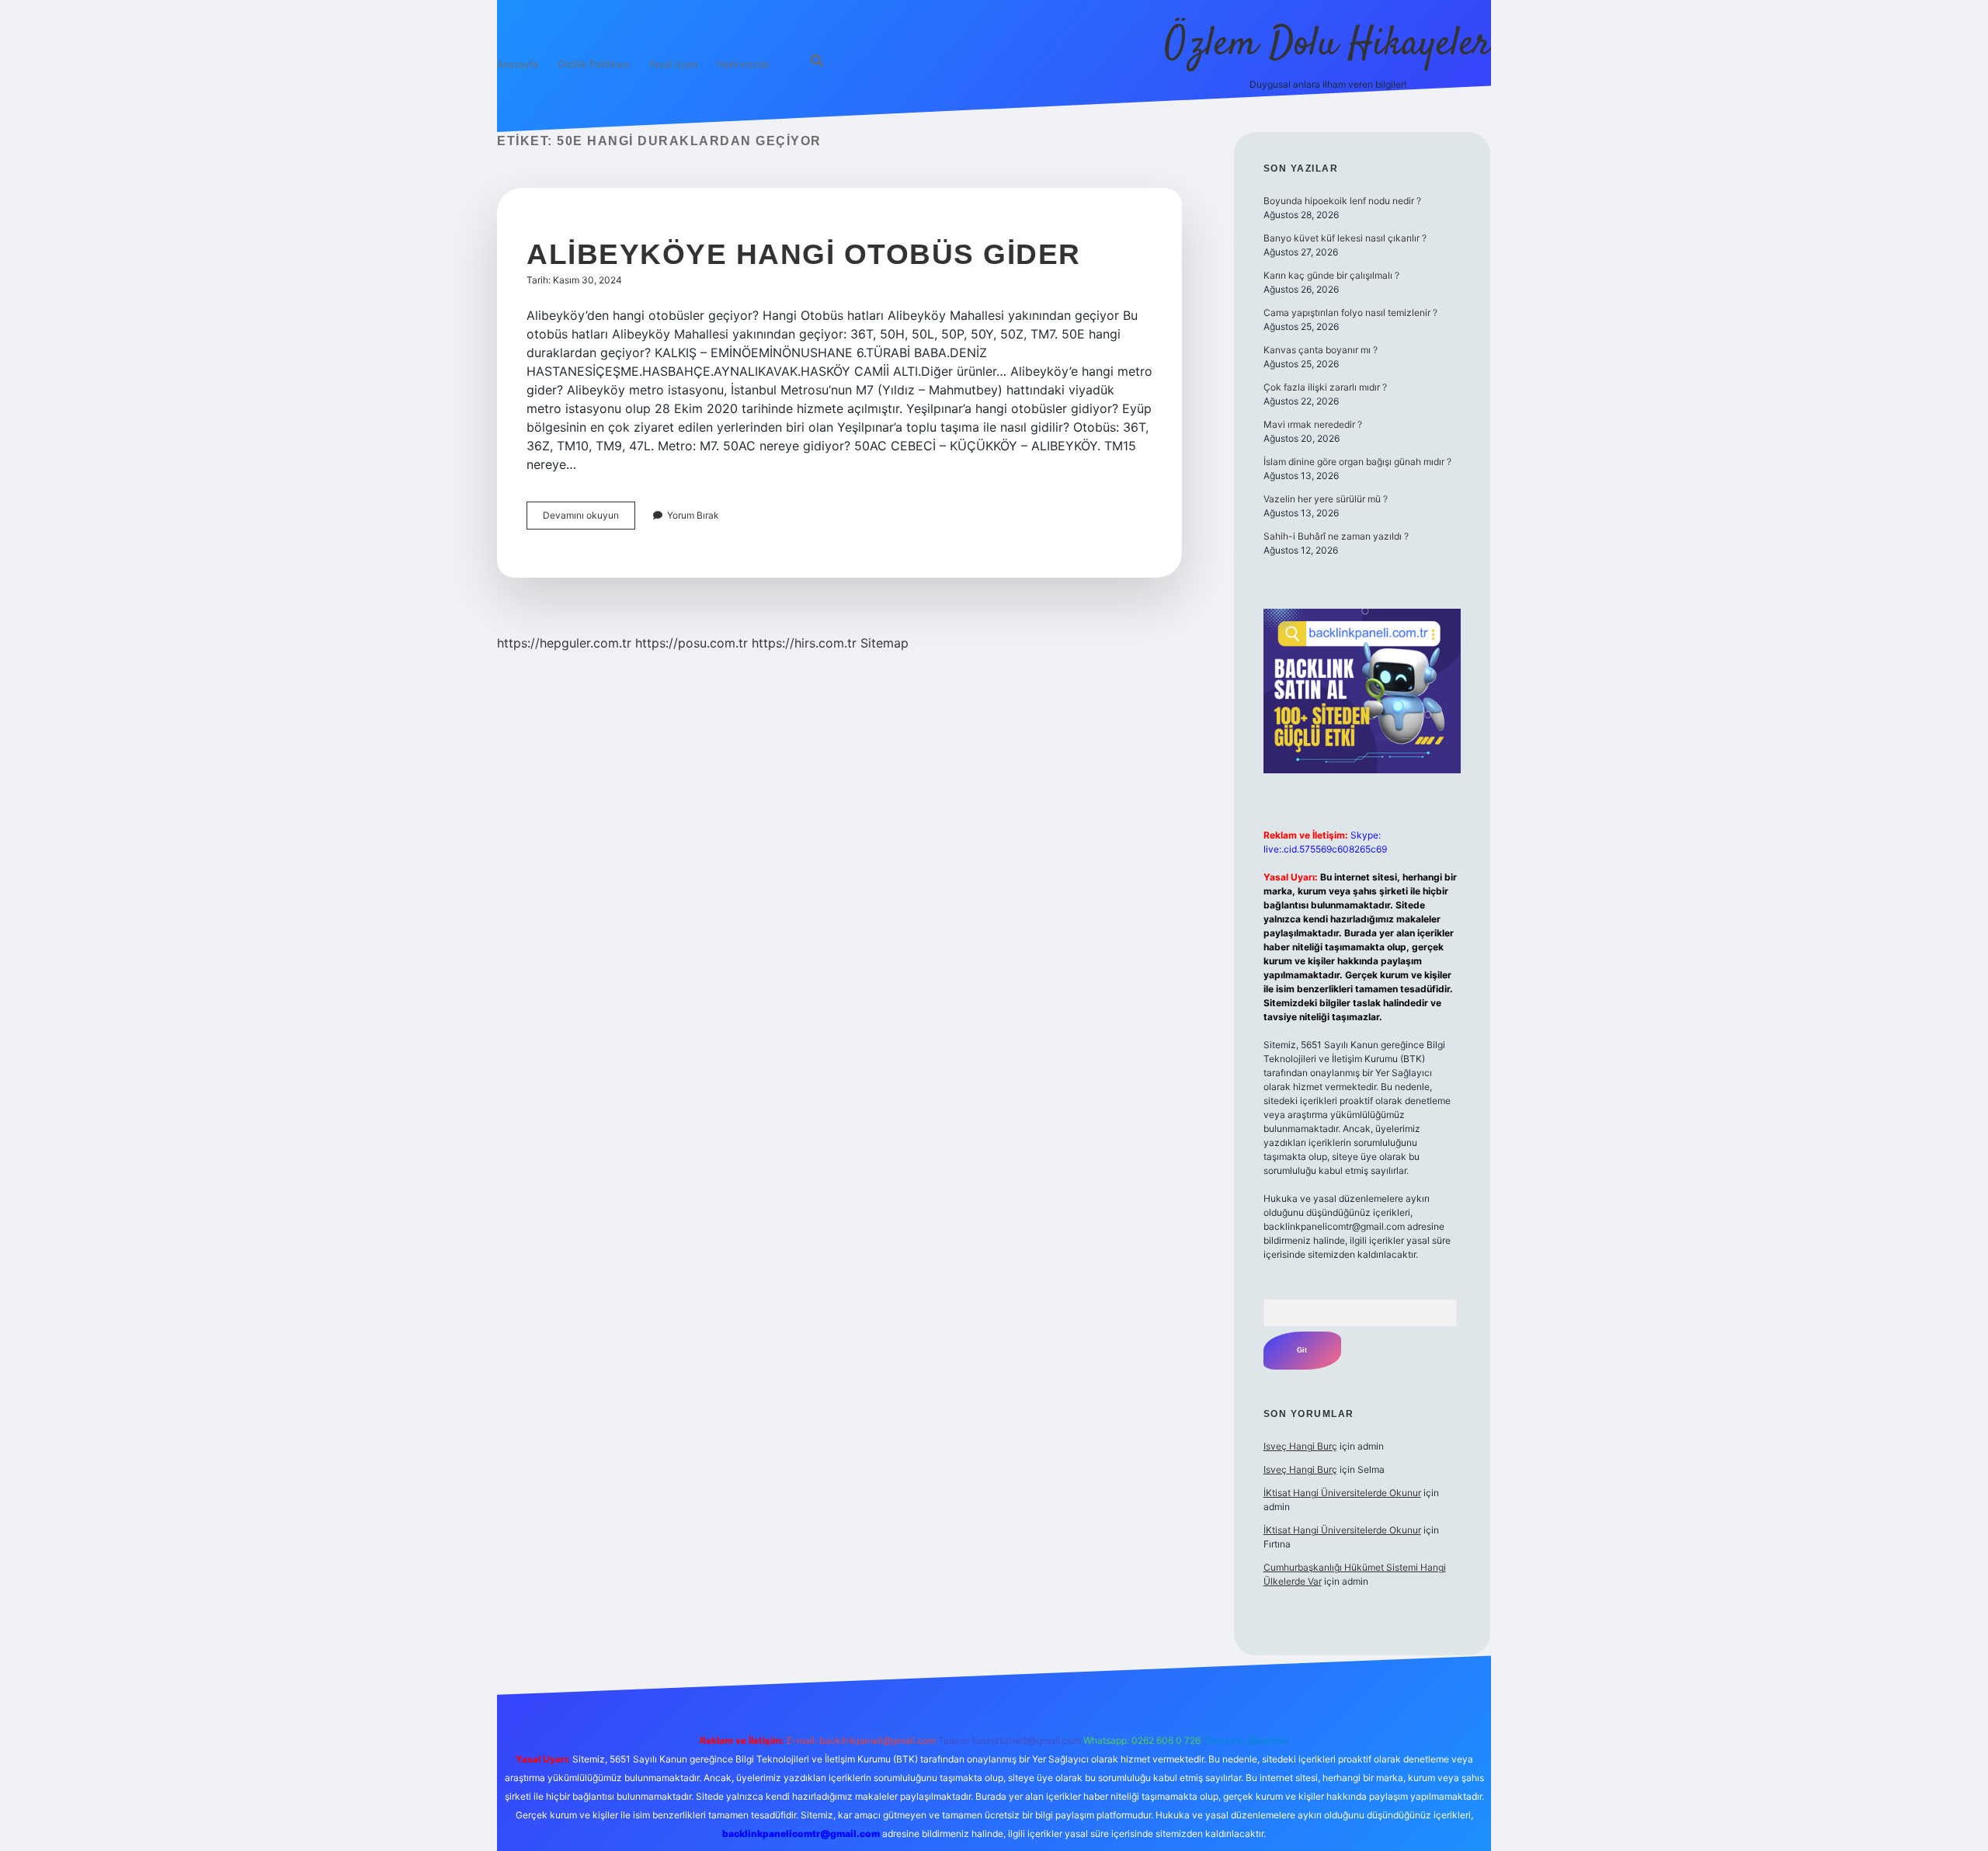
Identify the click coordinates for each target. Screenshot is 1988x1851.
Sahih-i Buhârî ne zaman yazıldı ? (1336, 536)
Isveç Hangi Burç (1300, 1446)
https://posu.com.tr (692, 643)
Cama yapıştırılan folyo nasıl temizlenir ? (1350, 313)
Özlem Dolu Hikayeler (1328, 45)
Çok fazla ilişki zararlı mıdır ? (1325, 387)
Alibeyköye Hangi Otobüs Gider (804, 254)
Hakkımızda (743, 64)
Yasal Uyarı (673, 64)
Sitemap (885, 643)
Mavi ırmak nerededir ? (1313, 424)
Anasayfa (518, 64)
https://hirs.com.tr (804, 643)
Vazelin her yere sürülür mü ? (1326, 499)
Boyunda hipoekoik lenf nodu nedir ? (1342, 201)
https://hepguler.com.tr (564, 643)
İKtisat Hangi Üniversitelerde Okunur (1342, 1493)
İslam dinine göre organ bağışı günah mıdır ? (1357, 462)
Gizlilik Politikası (593, 64)
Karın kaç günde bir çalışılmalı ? (1331, 275)
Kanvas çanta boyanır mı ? (1321, 350)
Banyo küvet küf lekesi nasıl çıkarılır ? (1345, 238)
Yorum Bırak (693, 515)
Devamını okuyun (589, 519)
